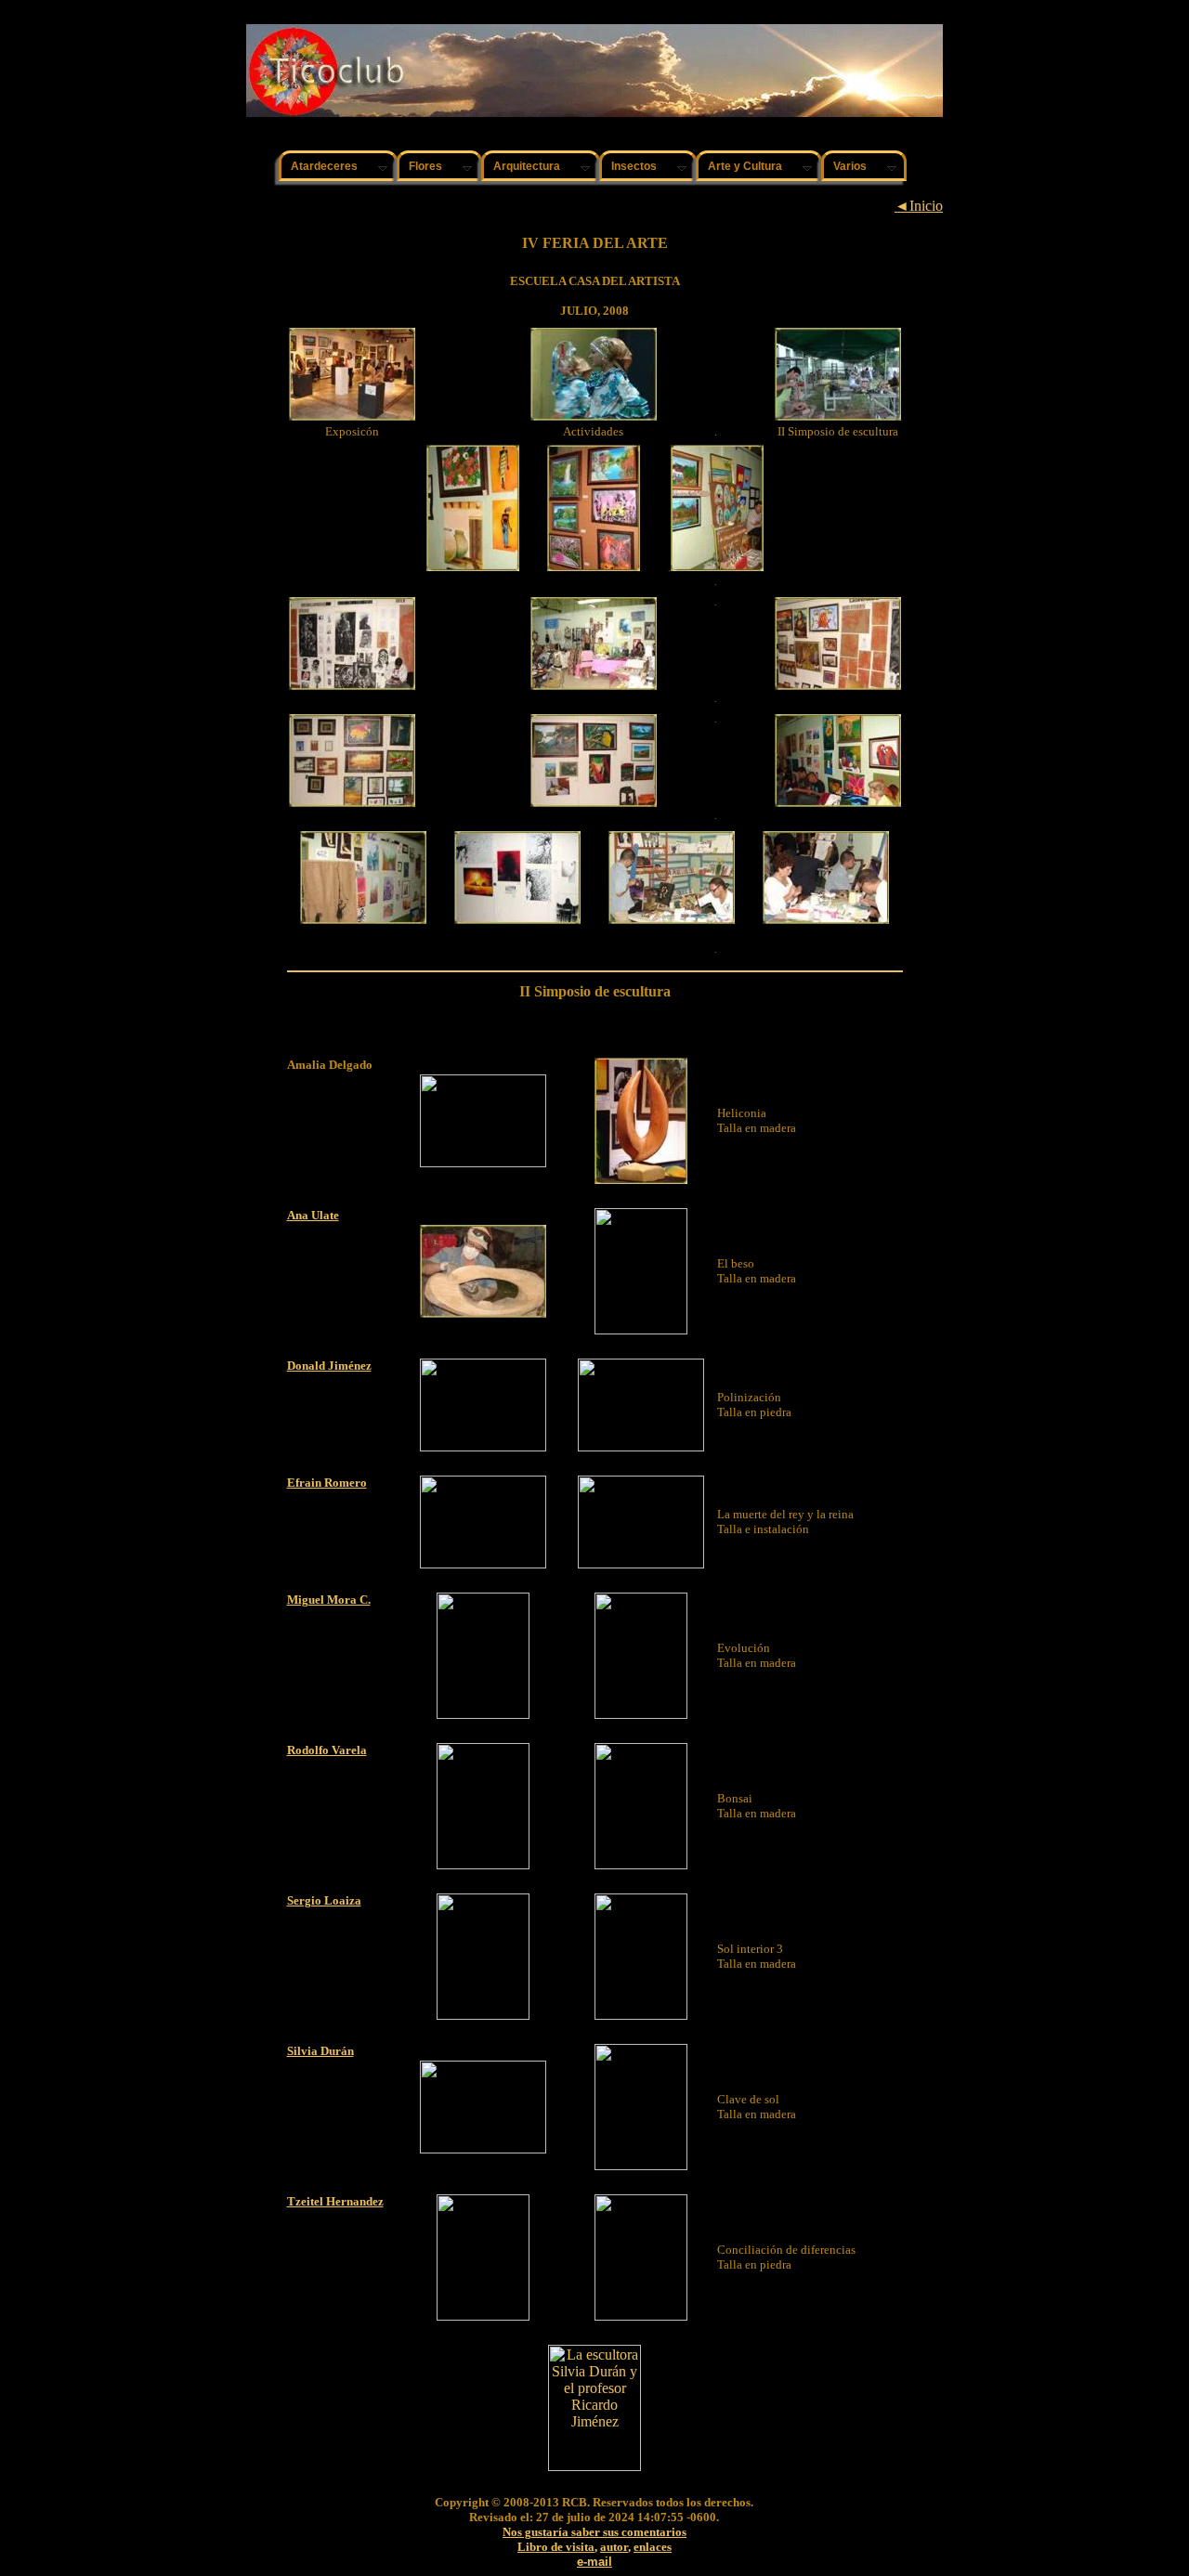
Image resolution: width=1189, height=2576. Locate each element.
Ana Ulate (313, 1215)
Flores (425, 166)
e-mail (594, 2562)
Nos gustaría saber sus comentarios (594, 2532)
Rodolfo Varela (327, 1750)
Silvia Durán (320, 2051)
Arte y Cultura (745, 166)
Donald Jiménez (329, 1366)
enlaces (653, 2547)
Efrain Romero (327, 1483)
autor (614, 2547)
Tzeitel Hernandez (335, 2201)
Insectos (634, 166)
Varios (850, 166)
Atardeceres (324, 166)
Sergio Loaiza (324, 1900)
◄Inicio (919, 206)
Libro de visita (556, 2547)
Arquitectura (527, 166)
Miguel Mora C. (329, 1600)
